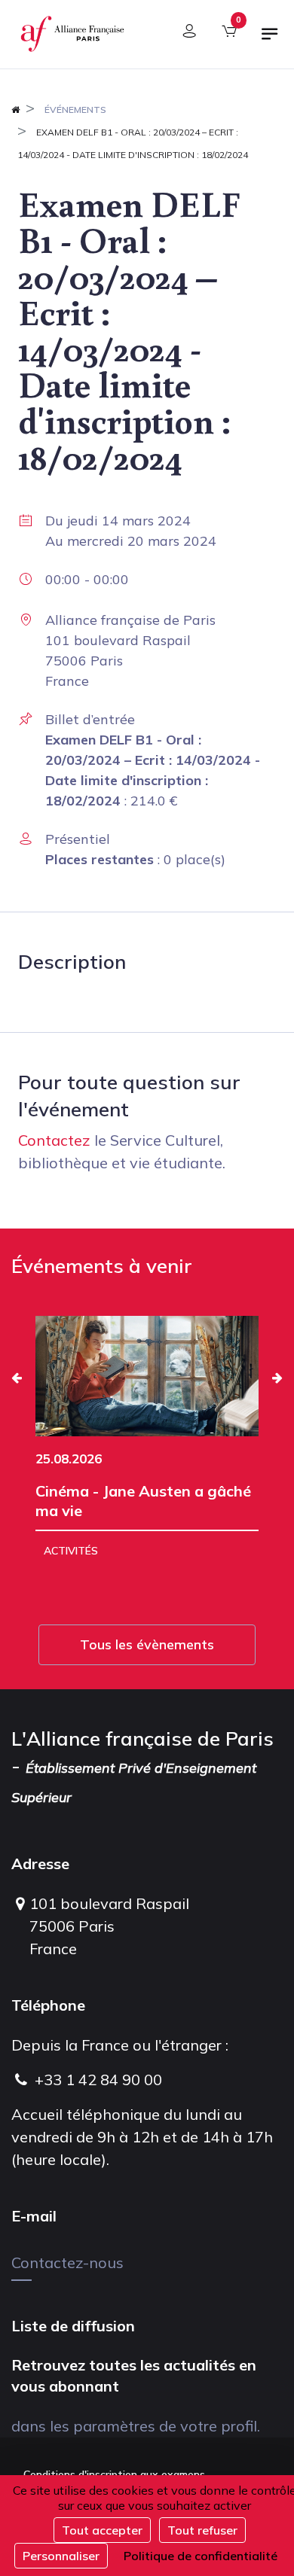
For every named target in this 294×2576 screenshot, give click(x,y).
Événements (75, 110)
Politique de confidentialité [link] (201, 2556)
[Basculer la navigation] (270, 40)
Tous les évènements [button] (147, 1644)
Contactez (54, 1140)
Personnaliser (61, 2556)
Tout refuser (202, 2530)
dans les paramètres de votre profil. (136, 2426)
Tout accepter (102, 2530)
